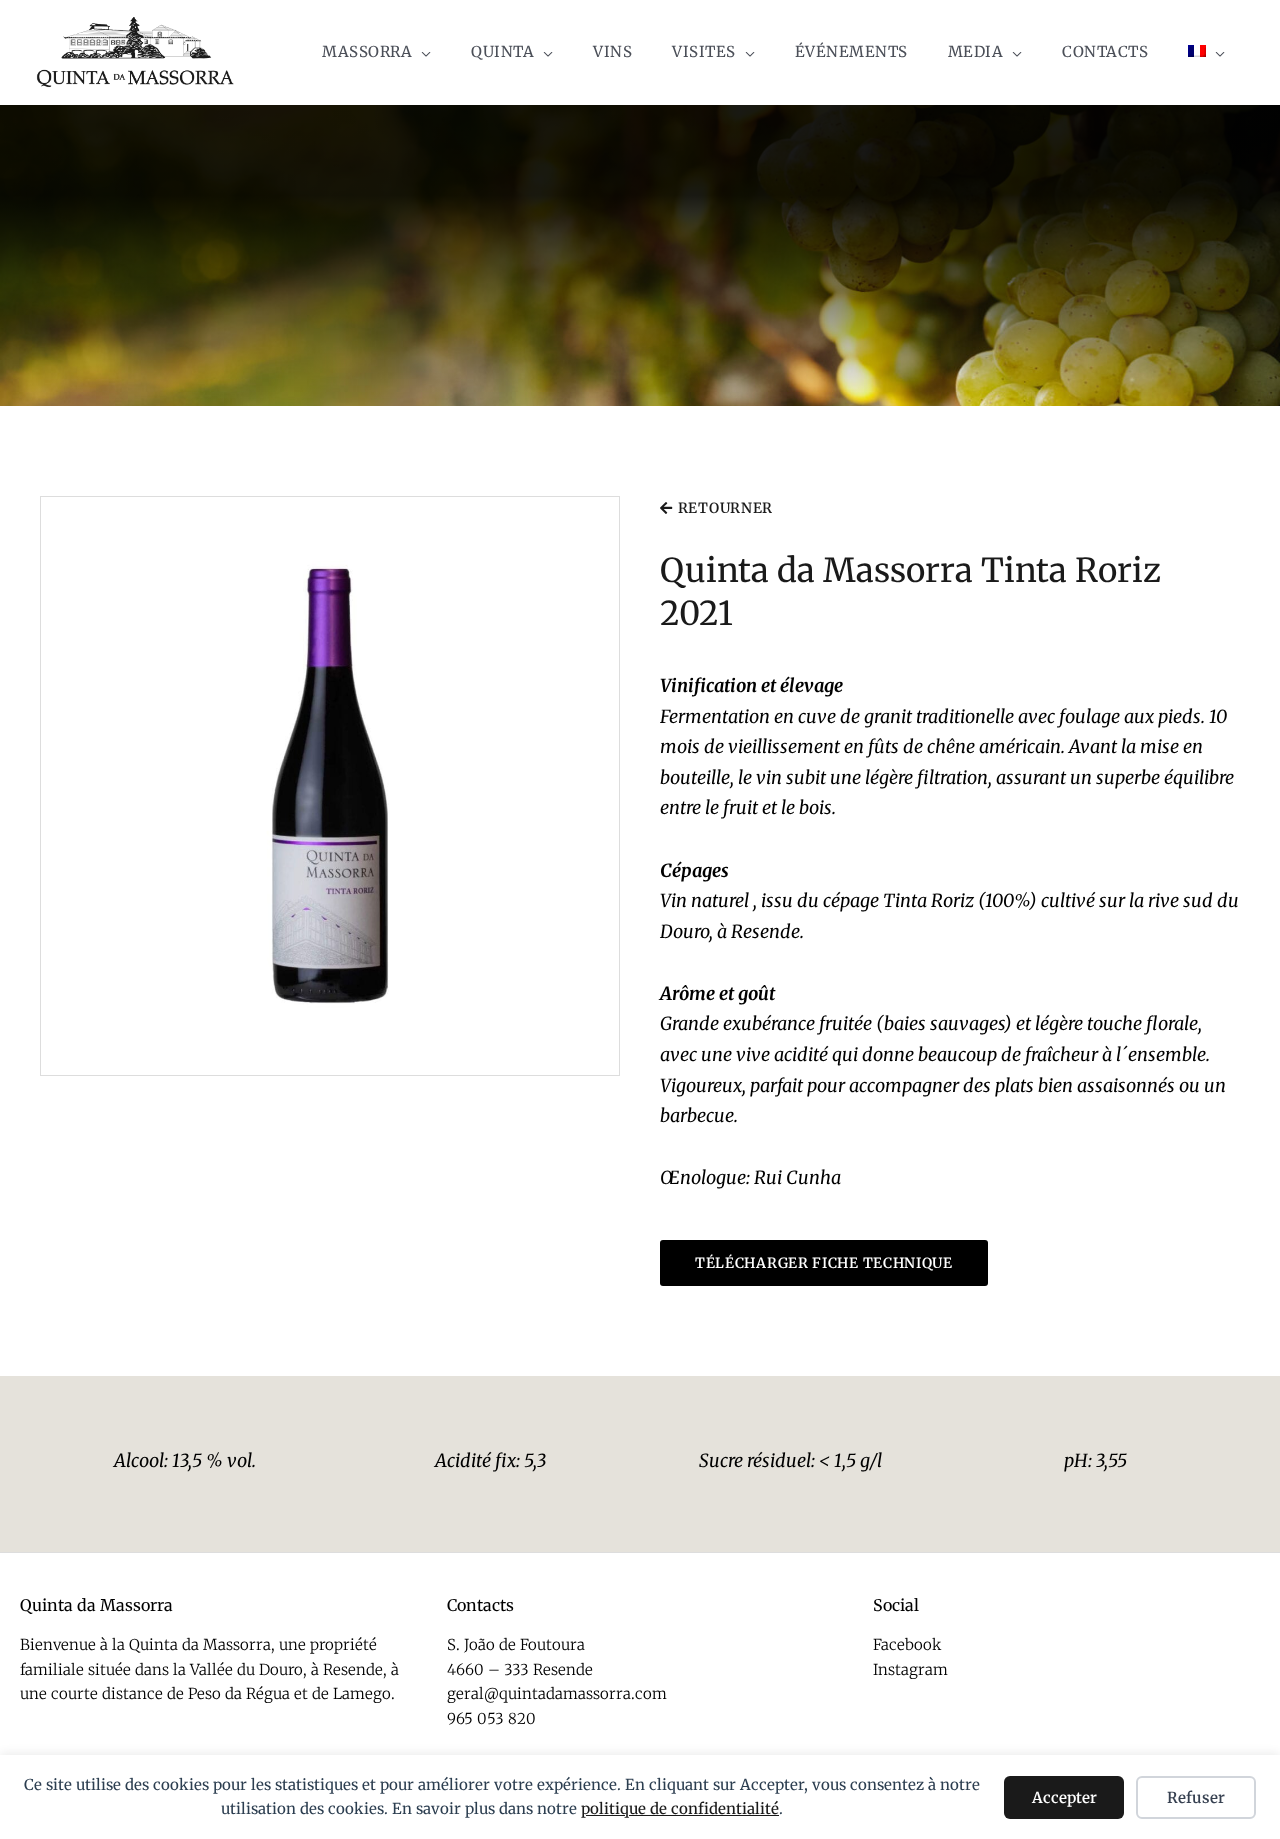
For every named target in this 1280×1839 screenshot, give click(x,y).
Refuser (1196, 1797)
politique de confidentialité (680, 1808)
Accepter (1064, 1797)
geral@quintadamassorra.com (557, 1693)
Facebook (907, 1644)
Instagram (910, 1669)
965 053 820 (491, 1718)
